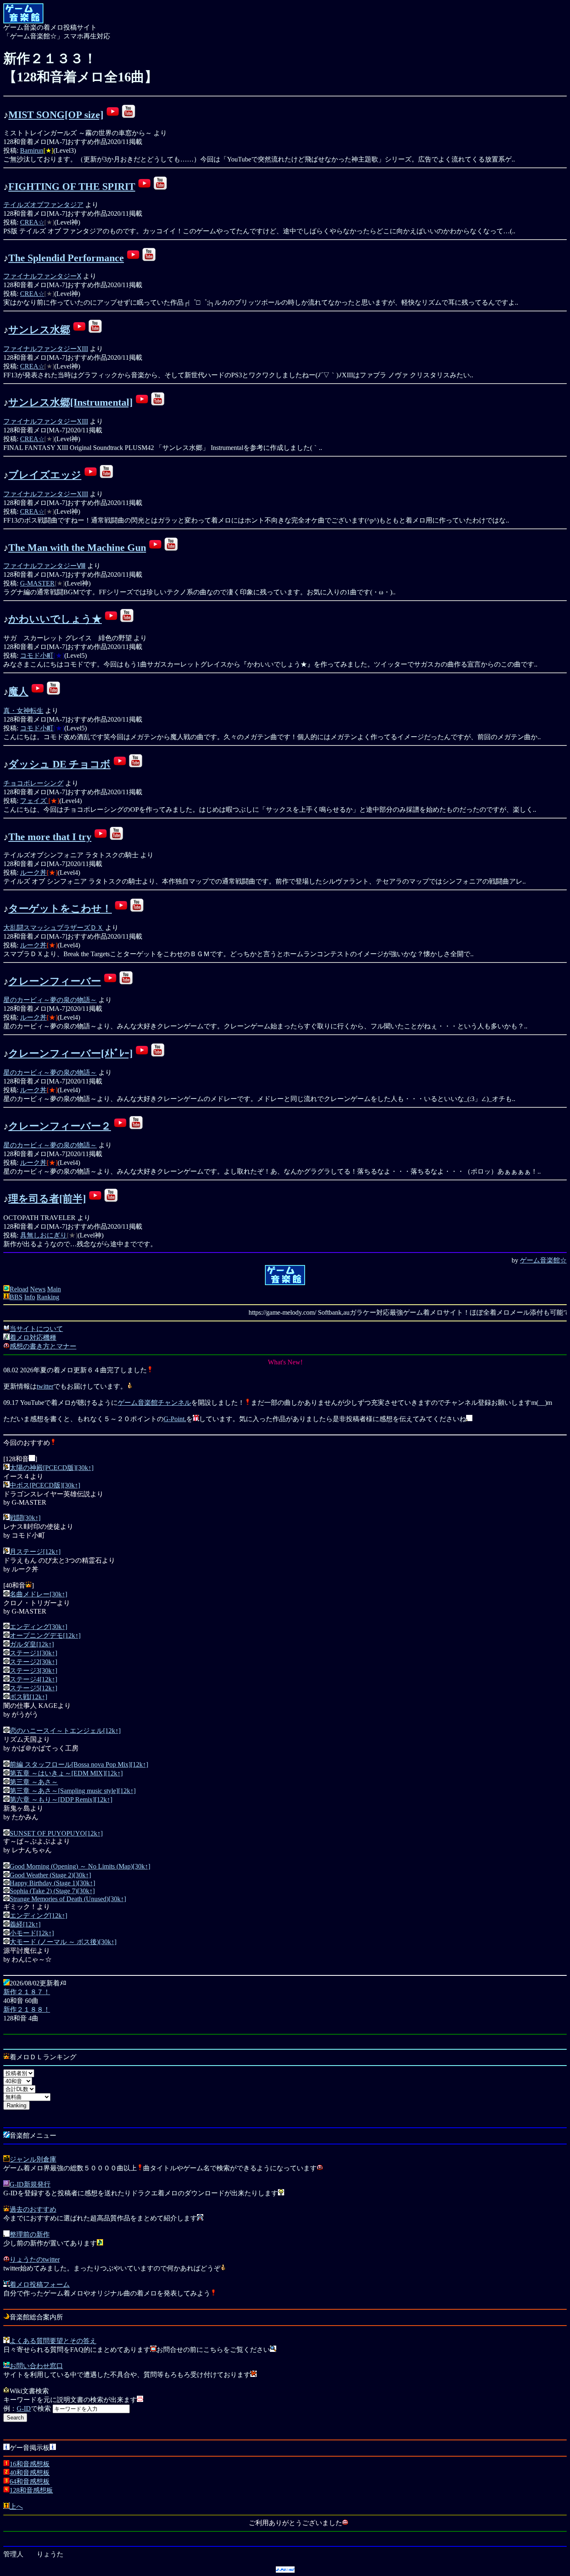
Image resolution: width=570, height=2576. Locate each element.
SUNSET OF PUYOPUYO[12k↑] (56, 1833)
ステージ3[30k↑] (33, 1671)
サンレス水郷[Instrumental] (71, 402)
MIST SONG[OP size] (56, 115)
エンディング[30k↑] (38, 1627)
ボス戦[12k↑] (28, 1697)
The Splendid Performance (66, 258)
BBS (16, 1297)
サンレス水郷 (39, 330)
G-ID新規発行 (30, 2184)
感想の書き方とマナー (43, 1346)
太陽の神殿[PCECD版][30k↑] (52, 1468)
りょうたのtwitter (35, 2259)
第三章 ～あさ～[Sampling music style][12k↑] (73, 1791)
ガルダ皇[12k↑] (32, 1644)
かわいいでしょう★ (55, 619)
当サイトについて (36, 1329)
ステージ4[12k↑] (33, 1679)
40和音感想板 (30, 2473)
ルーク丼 (33, 873)
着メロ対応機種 (33, 1337)
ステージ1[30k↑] (33, 1653)
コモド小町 (37, 655)
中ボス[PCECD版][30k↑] (45, 1485)
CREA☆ (32, 222)
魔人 (18, 692)
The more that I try (50, 837)
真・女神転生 (23, 711)
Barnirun (32, 150)
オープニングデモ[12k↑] (45, 1635)
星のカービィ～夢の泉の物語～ (50, 1000)
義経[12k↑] (25, 1924)
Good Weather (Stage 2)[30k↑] (50, 1875)
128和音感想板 (31, 2490)
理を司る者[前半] (47, 1199)
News (38, 1289)
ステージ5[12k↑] (33, 1688)
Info (30, 1297)
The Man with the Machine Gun (77, 548)
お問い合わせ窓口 (36, 2366)
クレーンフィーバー (55, 981)
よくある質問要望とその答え (53, 2341)
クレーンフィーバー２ (60, 1126)
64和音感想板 (30, 2481)
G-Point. (175, 1419)
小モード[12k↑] (32, 1933)
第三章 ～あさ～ (34, 1782)
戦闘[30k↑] (25, 1518)
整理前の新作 (30, 2234)
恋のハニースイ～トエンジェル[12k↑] (65, 1731)
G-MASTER (37, 583)
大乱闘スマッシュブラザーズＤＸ (53, 928)
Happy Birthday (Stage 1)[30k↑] (52, 1883)
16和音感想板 (30, 2464)
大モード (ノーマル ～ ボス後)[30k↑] (63, 1942)
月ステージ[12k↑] (35, 1552)
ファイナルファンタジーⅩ (42, 276)
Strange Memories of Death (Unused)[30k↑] (68, 1899)
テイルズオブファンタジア (43, 205)
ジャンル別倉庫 (33, 2159)
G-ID (24, 2408)
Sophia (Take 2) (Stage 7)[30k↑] (52, 1891)
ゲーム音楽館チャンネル (154, 1403)
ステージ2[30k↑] (33, 1662)
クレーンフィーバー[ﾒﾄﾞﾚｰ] (71, 1053)
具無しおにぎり (43, 1235)
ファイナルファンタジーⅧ (44, 566)
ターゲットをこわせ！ (60, 909)
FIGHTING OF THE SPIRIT (72, 187)
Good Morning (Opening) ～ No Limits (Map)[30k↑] (80, 1866)
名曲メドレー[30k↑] (38, 1594)
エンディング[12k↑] (38, 1916)
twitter (45, 1386)
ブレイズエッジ (45, 475)
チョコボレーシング (33, 783)
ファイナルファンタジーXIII (46, 349)
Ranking (48, 1297)
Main (54, 1289)
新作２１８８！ (27, 2009)
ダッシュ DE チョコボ (59, 764)
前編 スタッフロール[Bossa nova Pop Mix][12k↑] (79, 1764)
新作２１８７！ (27, 1992)
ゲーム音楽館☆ (543, 1260)
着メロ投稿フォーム (40, 2284)
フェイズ (34, 801)
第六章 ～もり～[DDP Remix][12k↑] (61, 1799)
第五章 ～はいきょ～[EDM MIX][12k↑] (66, 1773)
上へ (16, 2507)
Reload (19, 1289)
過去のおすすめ (33, 2209)
